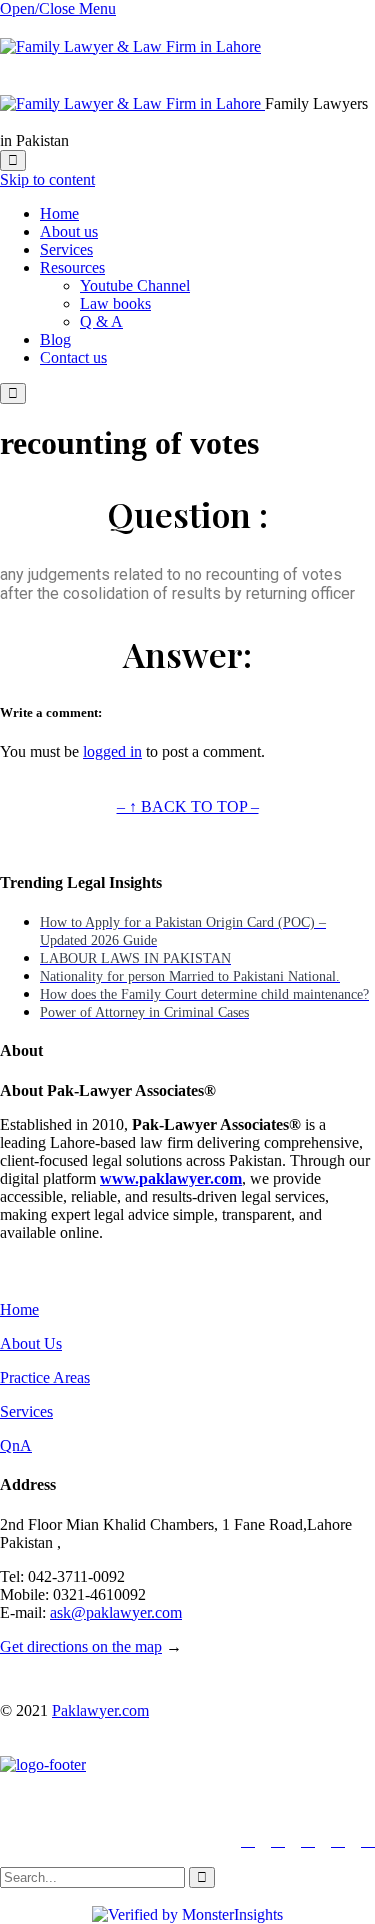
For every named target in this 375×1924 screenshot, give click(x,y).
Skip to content (47, 179)
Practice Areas (45, 1377)
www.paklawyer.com (171, 1178)
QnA (16, 1445)
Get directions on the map (81, 1646)
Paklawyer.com (100, 1710)
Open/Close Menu (58, 8)
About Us (31, 1343)
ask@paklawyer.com (116, 1612)
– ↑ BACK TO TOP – (188, 806)
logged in (112, 751)
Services (26, 1411)
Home (19, 1309)
